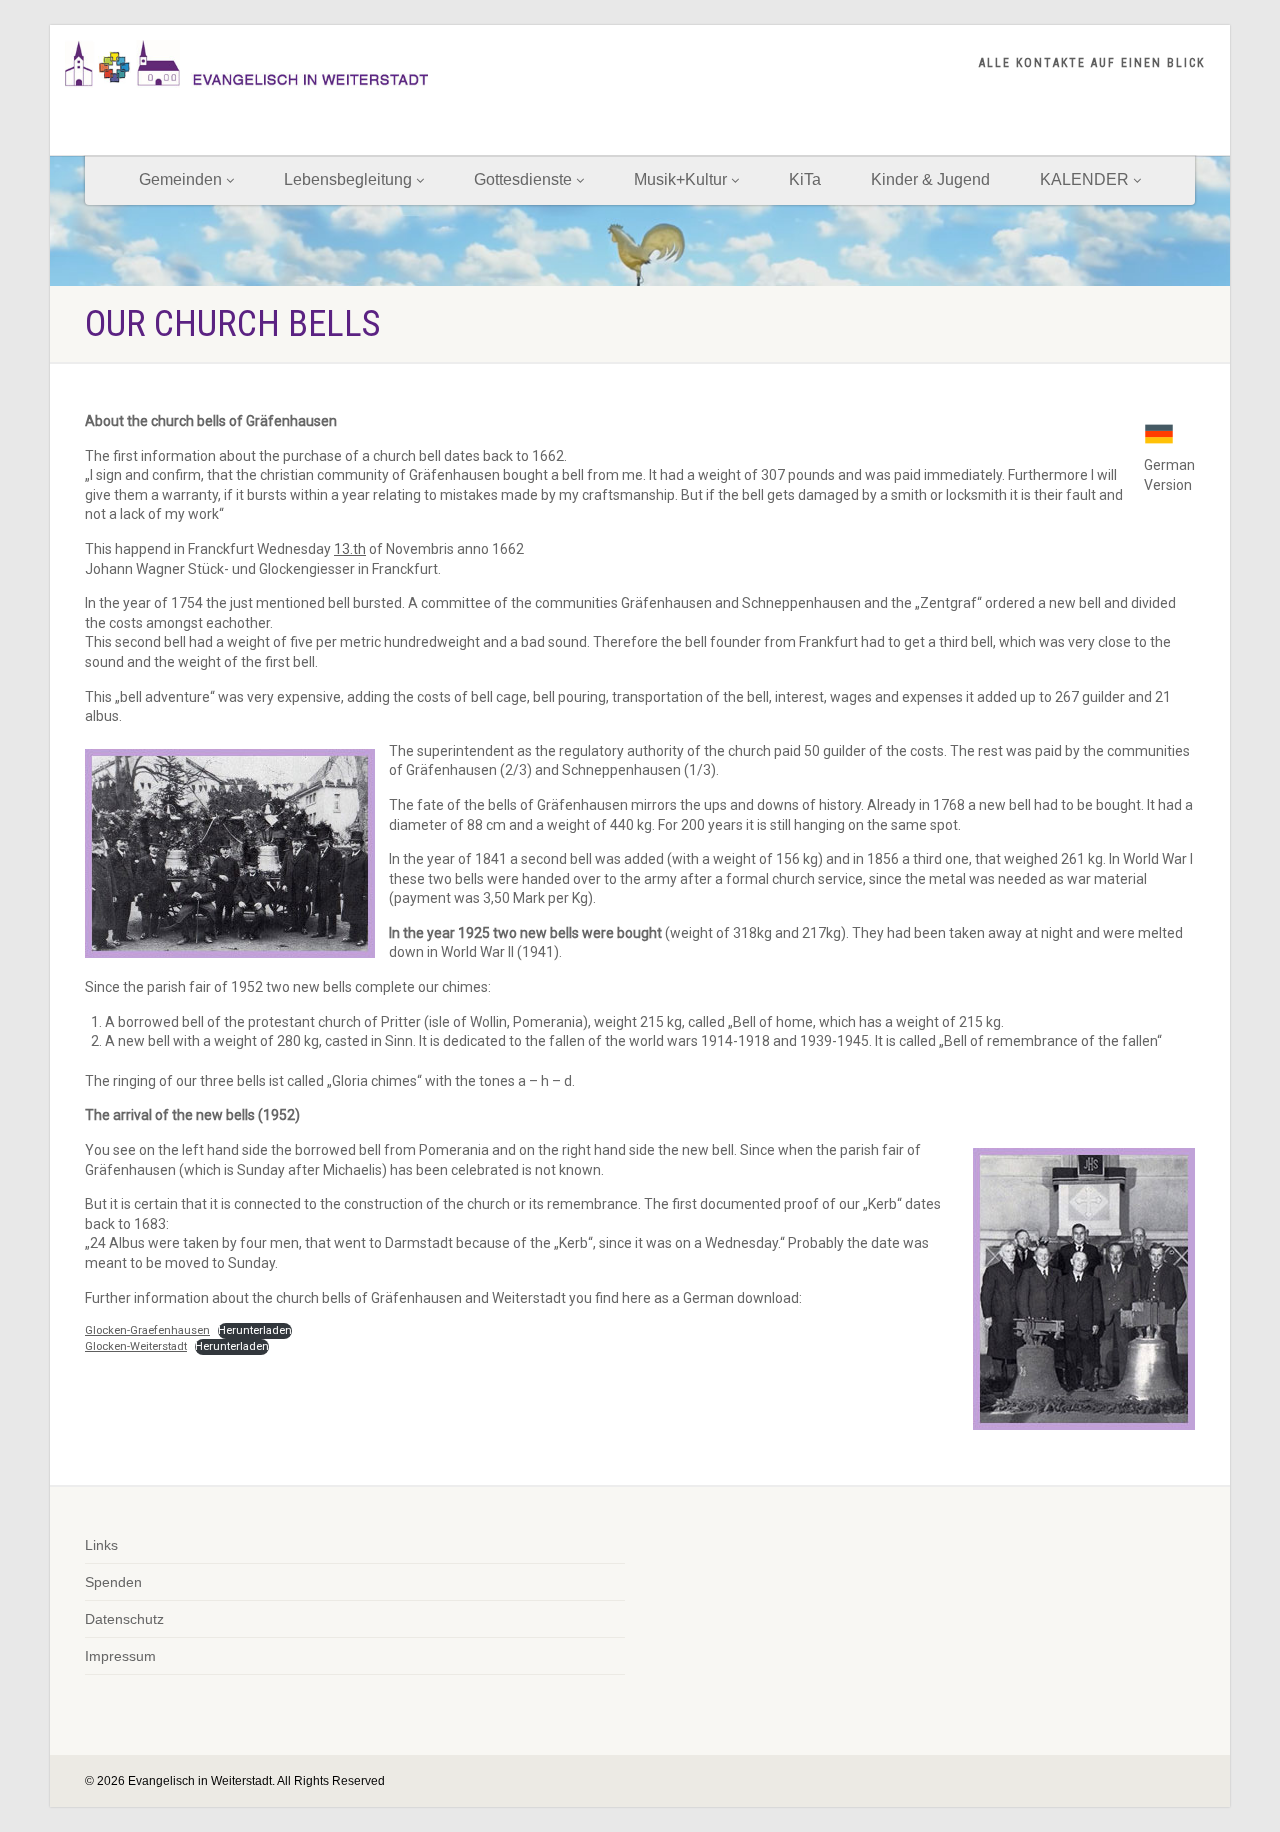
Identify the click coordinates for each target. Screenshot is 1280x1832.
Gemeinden (180, 179)
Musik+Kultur (680, 179)
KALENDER (1084, 179)
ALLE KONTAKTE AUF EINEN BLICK (1092, 63)
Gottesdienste (523, 179)
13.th (350, 549)
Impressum (120, 1656)
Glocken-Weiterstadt (136, 1346)
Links (101, 1545)
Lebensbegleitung (348, 179)
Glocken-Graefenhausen (147, 1330)
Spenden (113, 1582)
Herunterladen (255, 1330)
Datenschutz (124, 1619)
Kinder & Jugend (930, 179)
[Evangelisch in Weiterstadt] (246, 64)
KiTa (805, 179)
